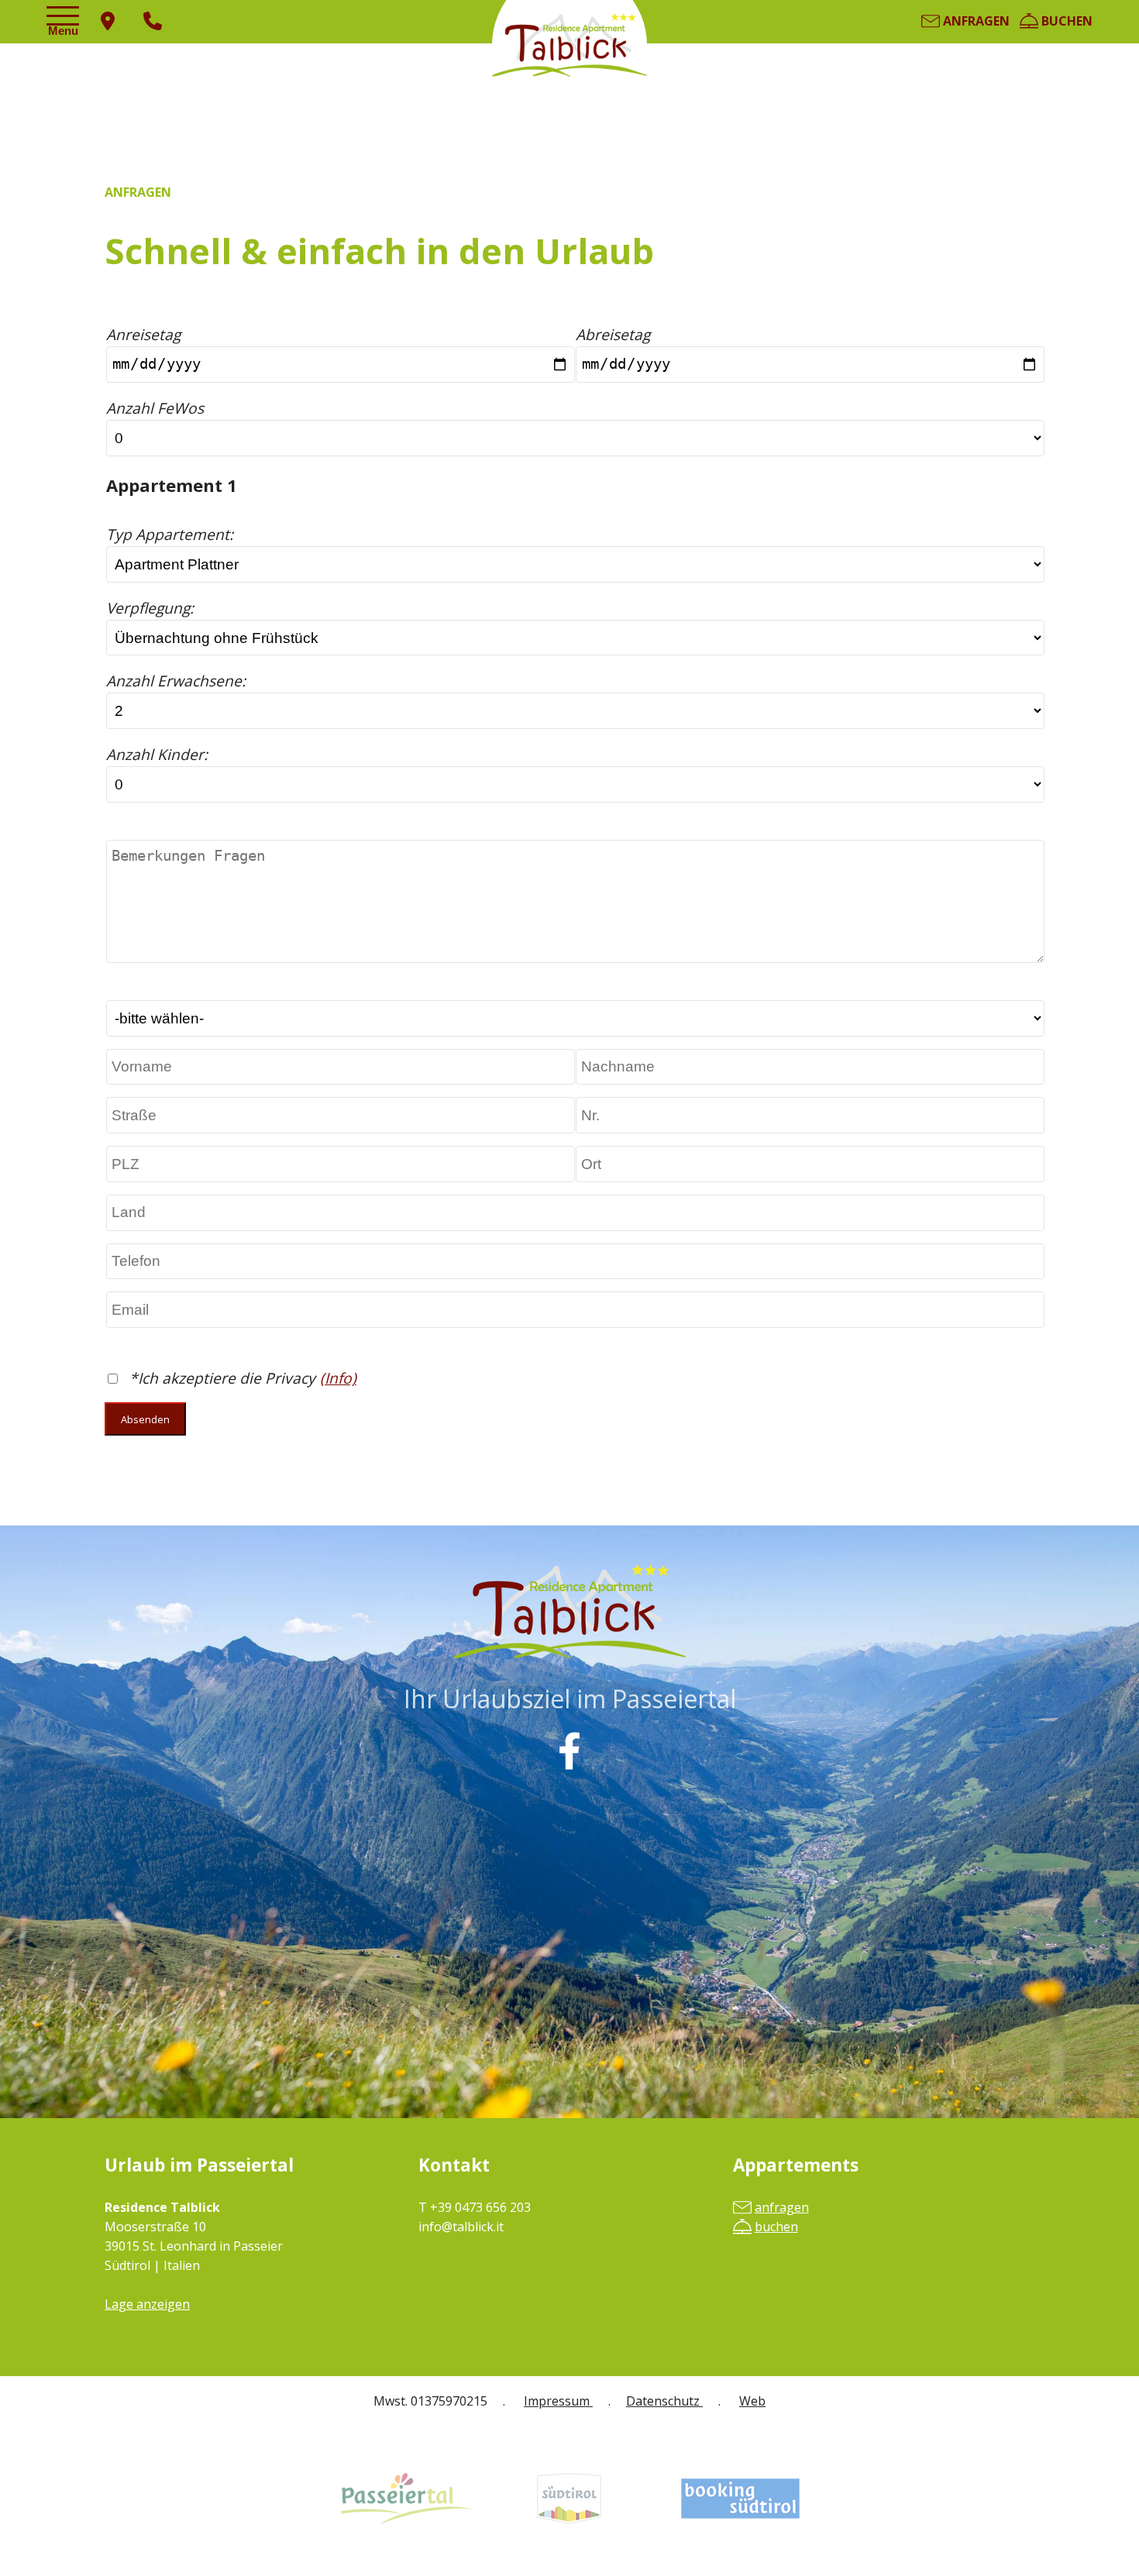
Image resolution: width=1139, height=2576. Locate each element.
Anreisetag (143, 334)
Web (752, 2401)
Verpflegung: (150, 608)
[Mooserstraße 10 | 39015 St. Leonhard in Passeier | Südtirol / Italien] (108, 22)
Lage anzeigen (147, 2304)
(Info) (338, 1378)
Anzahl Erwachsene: (178, 681)
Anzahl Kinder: (157, 754)
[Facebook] (569, 1751)
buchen (1065, 21)
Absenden (145, 1419)
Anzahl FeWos (155, 408)
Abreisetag (613, 334)
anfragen (975, 21)
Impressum (558, 2401)
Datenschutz (664, 2401)
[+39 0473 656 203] (153, 22)
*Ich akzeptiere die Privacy (222, 1378)
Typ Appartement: (170, 534)
